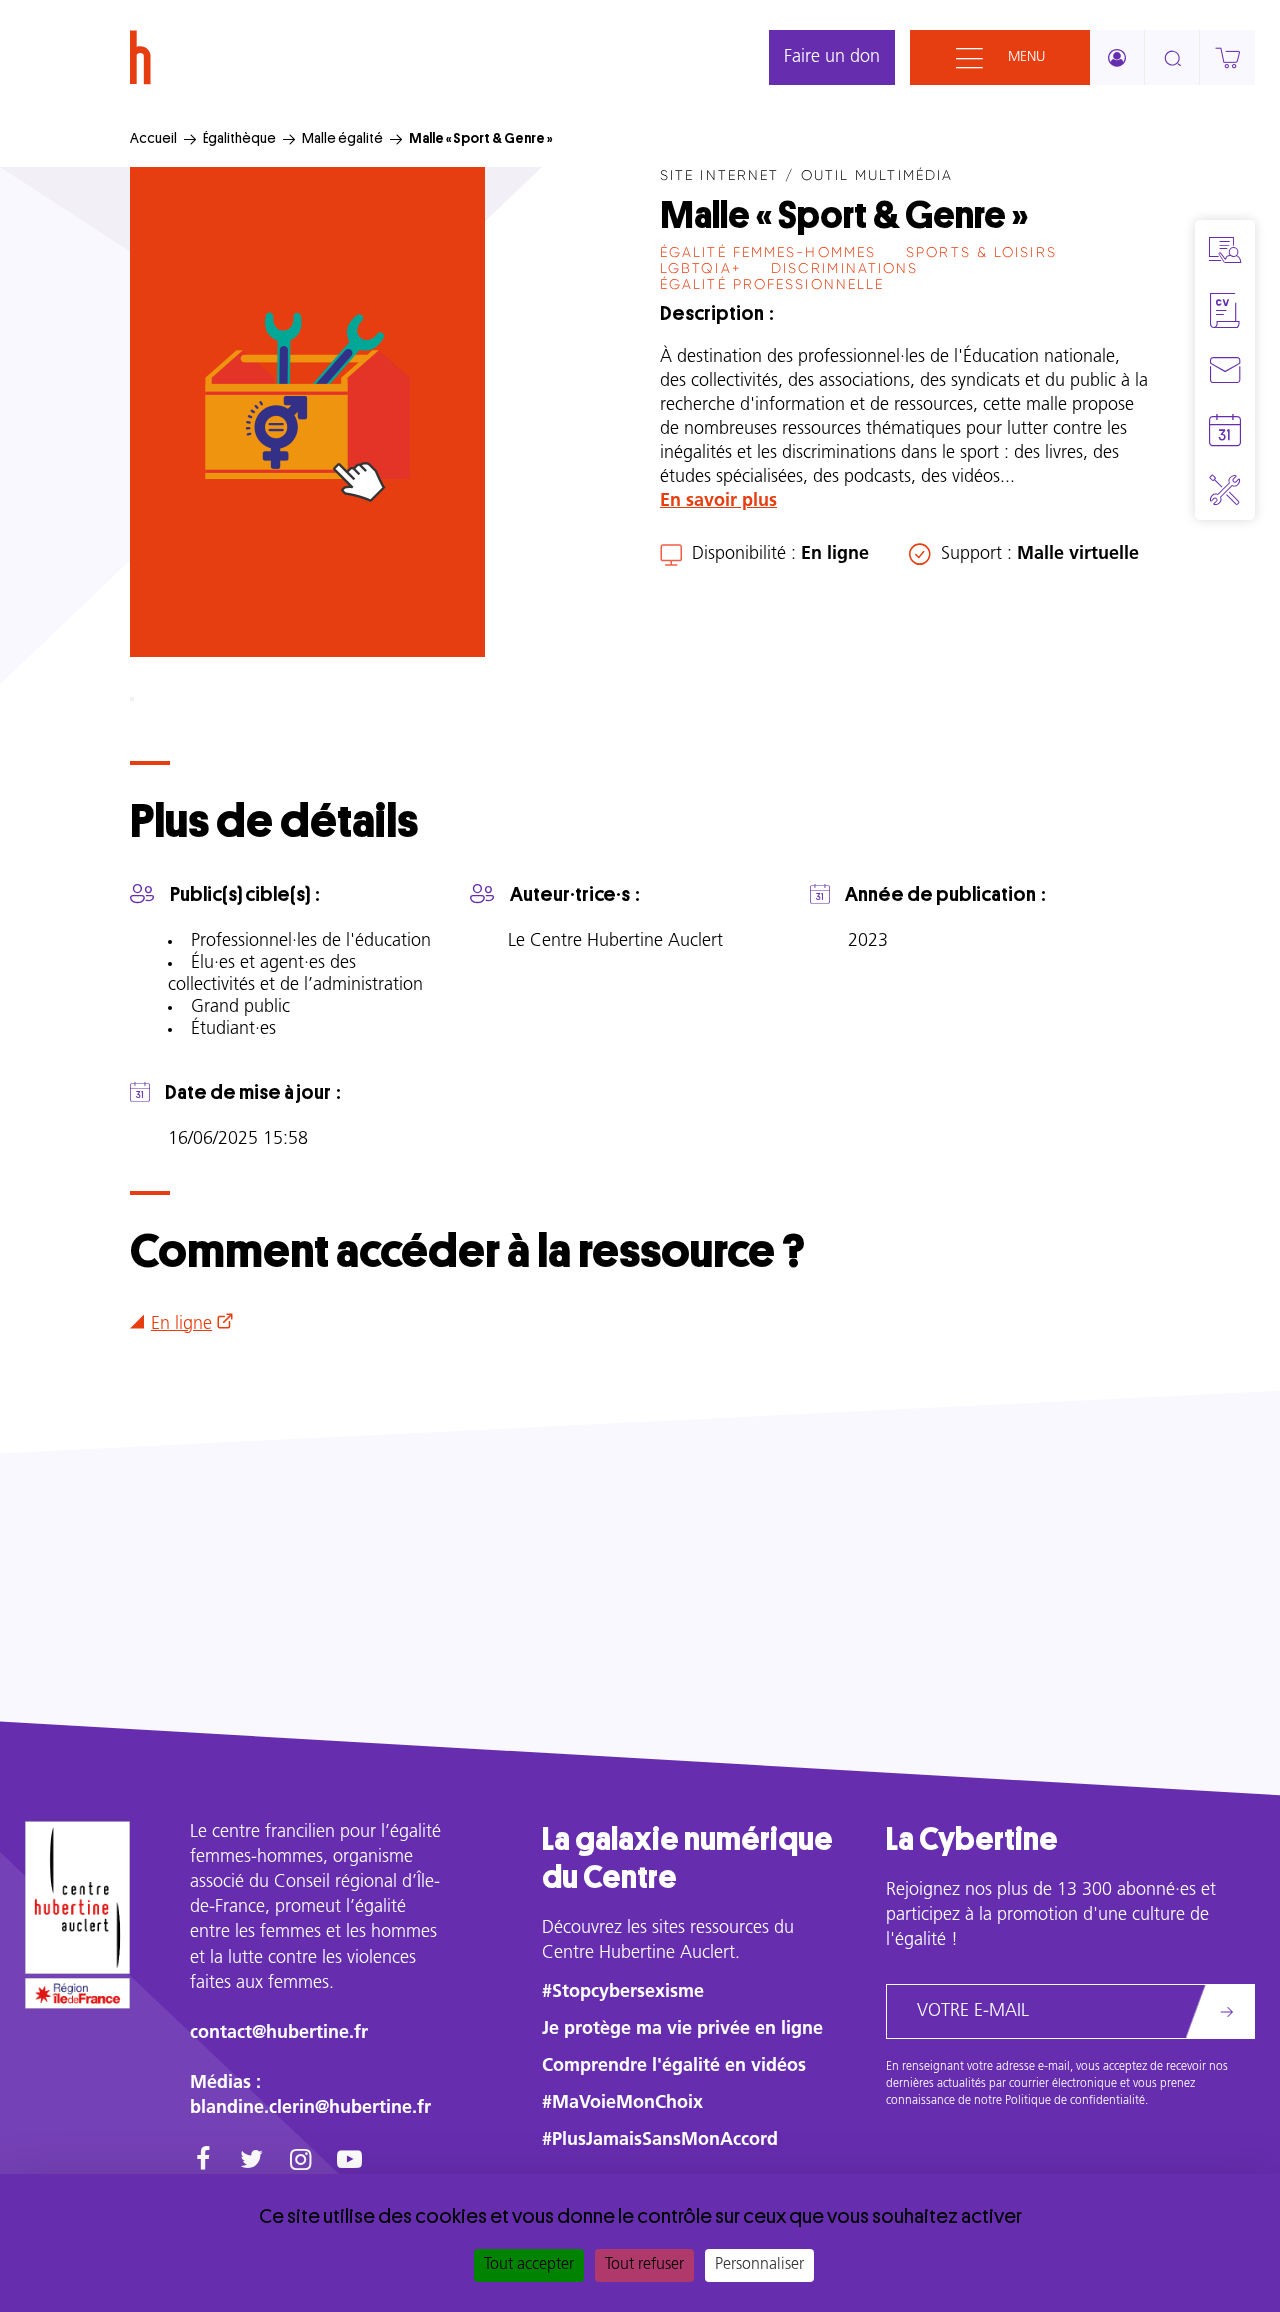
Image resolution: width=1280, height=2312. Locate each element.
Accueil (153, 138)
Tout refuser (644, 2265)
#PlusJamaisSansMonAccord (660, 2141)
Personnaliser (759, 2265)
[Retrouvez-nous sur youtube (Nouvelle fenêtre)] (349, 2162)
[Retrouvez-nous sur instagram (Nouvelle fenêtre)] (300, 2162)
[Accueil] (140, 57)
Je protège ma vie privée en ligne (682, 2030)
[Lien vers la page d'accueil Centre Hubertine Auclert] (77, 1898)
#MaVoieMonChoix (622, 2104)
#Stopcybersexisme (623, 1993)
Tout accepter (529, 2265)
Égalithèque (239, 138)
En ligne (181, 1325)
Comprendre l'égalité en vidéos (674, 2067)
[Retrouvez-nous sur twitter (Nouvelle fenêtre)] (251, 2162)
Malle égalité (342, 138)
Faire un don (832, 58)
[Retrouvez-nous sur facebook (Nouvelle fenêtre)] (202, 2162)
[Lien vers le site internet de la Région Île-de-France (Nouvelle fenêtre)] (77, 1993)
